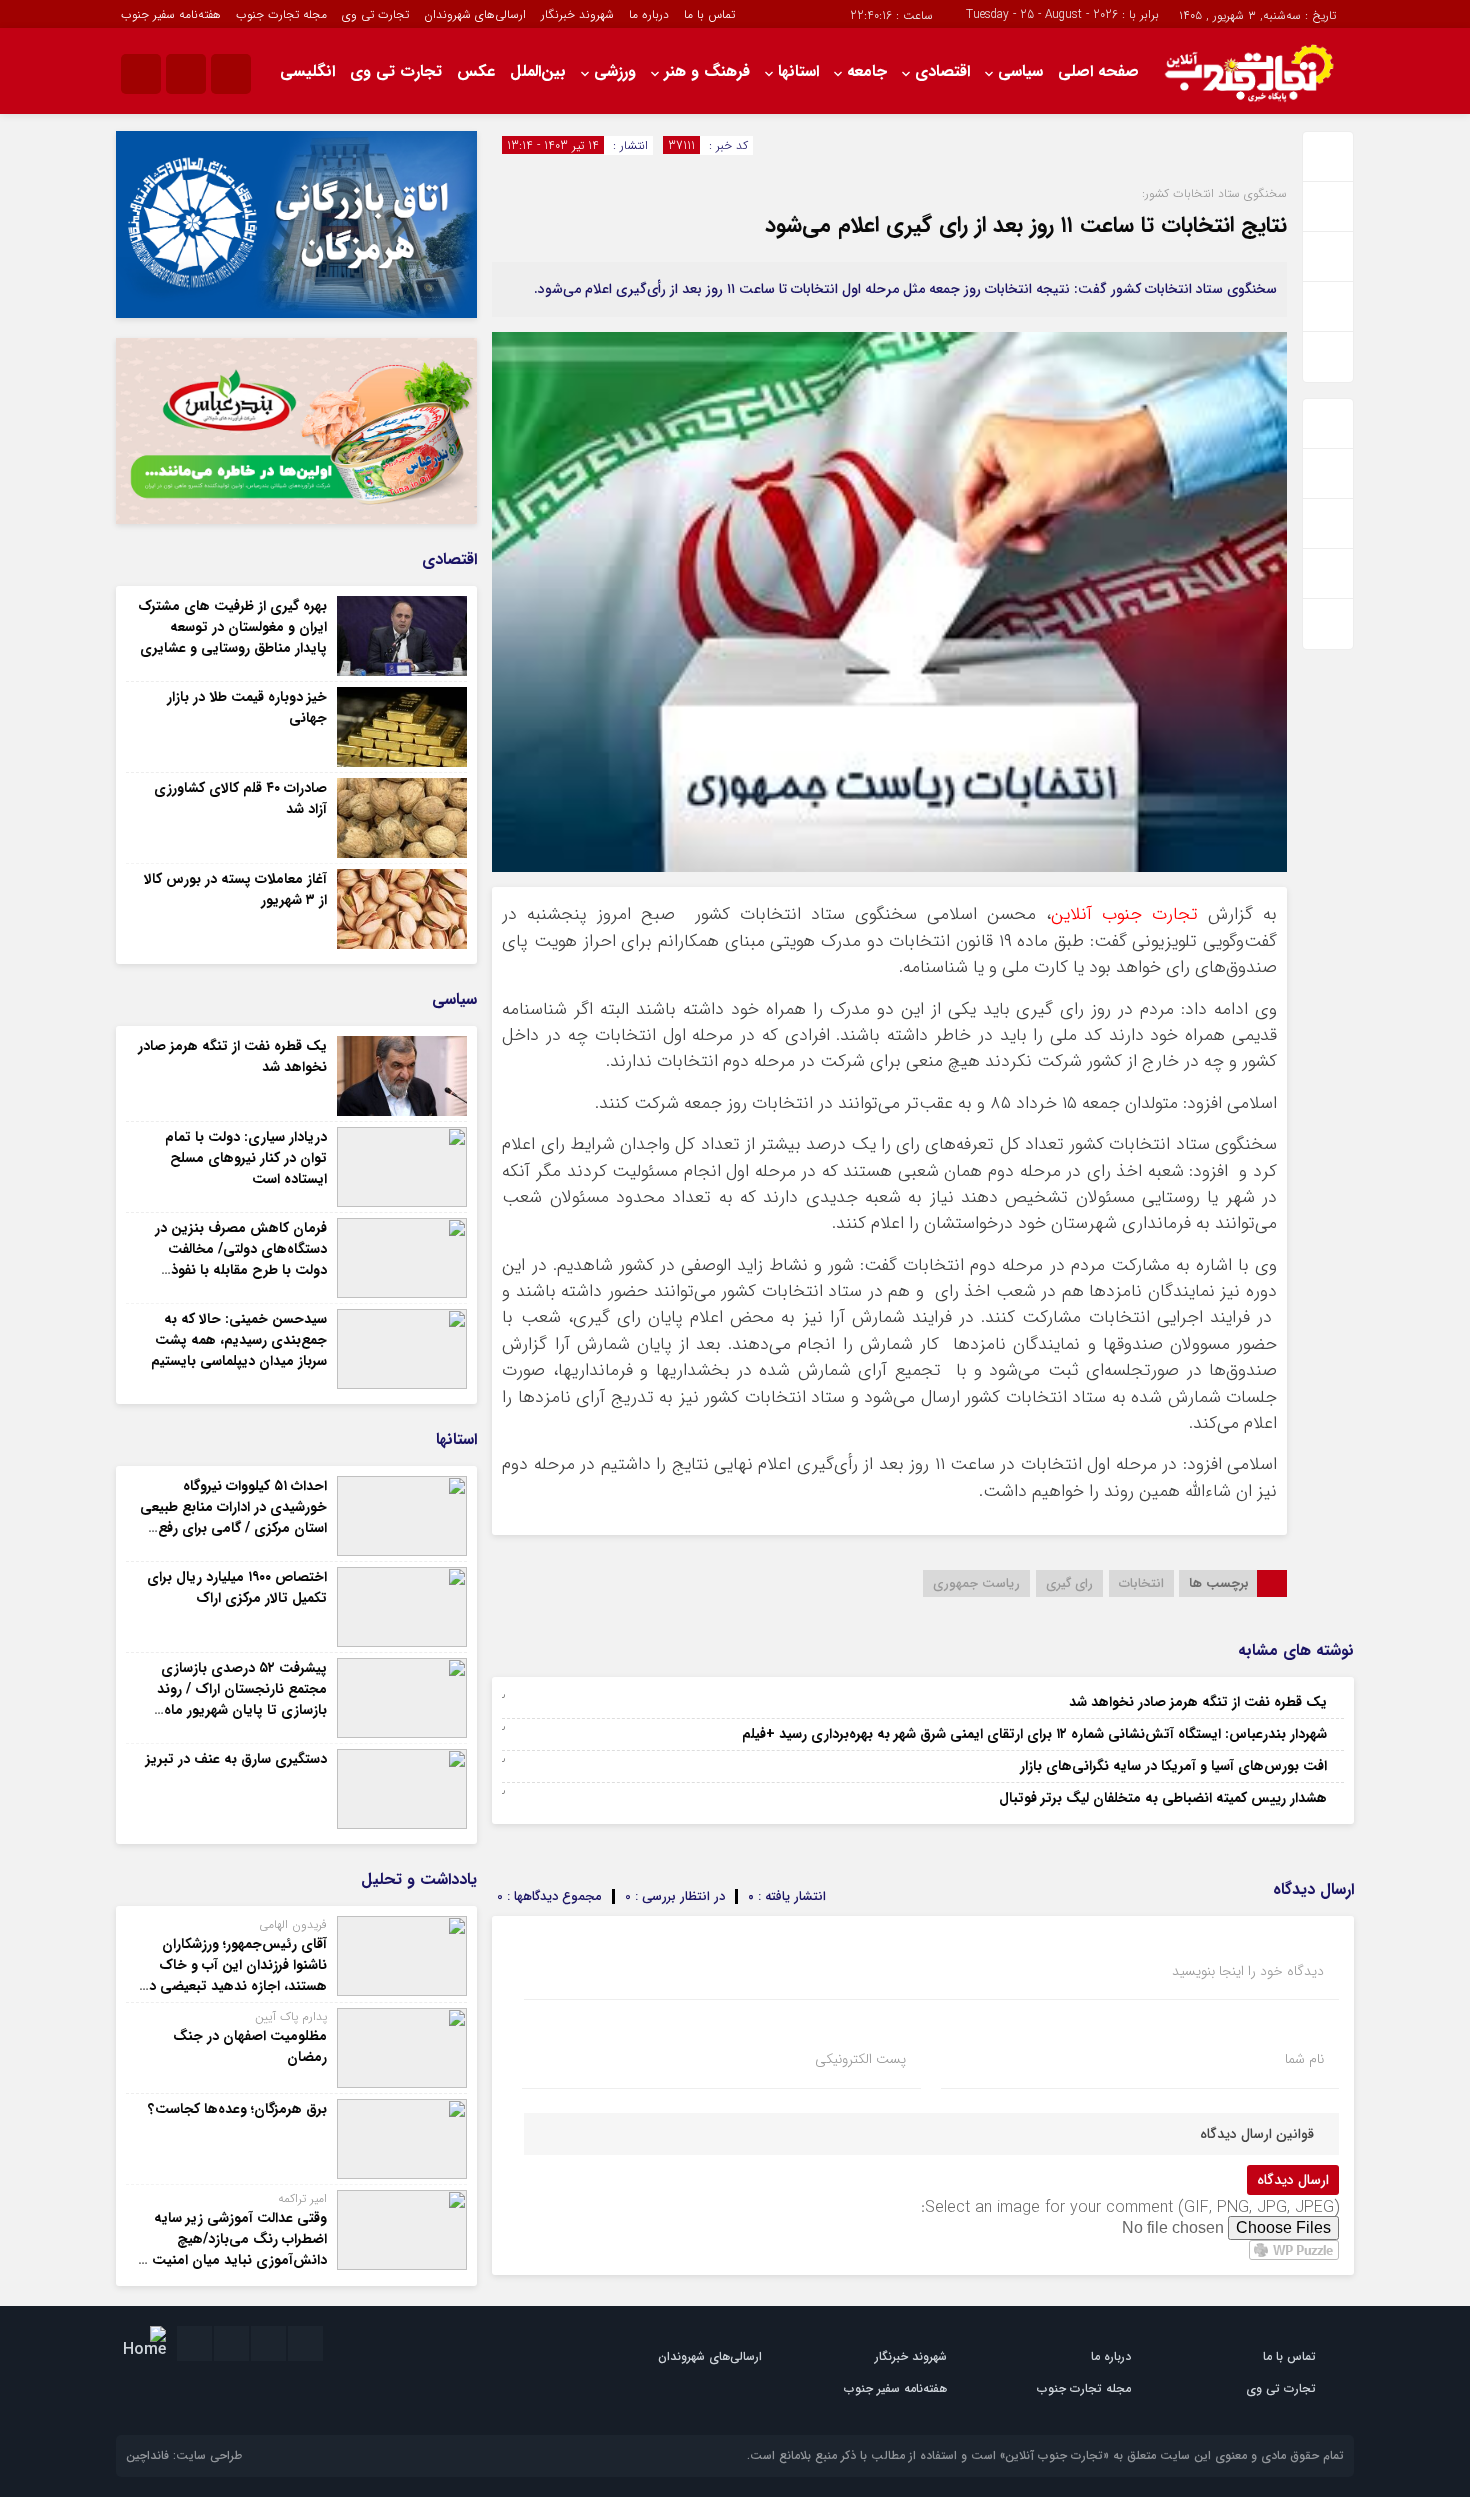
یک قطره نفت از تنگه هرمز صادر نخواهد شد (1198, 1702)
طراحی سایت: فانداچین (184, 2455)
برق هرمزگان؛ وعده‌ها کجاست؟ (237, 2109)
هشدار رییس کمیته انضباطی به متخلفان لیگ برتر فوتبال (1163, 1798)
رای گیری (1069, 1583)
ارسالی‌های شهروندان (475, 14)
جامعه (867, 71)
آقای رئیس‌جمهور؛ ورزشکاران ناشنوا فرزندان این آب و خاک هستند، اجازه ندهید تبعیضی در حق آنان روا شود (235, 1975)
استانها (798, 71)
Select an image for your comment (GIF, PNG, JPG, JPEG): (1130, 2207)
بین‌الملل (538, 71)
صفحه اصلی (1098, 71)
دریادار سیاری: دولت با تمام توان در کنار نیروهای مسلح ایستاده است (246, 1158)
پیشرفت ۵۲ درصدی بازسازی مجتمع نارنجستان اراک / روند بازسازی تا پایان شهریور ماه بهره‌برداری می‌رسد (242, 1699)
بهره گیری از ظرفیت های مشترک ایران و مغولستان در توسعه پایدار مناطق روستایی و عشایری (232, 627)
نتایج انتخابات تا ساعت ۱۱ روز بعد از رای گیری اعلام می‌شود (1026, 225)
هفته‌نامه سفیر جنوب (171, 14)
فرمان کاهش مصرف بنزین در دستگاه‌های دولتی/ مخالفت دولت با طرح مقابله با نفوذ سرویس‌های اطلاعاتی (241, 1259)
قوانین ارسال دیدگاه (1257, 2134)
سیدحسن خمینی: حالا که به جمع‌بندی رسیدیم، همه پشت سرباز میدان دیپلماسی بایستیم (239, 1340)
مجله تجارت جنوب (281, 14)
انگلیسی (307, 71)
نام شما (1304, 2059)
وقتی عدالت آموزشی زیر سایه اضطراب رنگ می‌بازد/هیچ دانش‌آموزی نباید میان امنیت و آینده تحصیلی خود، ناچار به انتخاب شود (234, 2260)
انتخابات (1141, 1583)
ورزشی (615, 71)
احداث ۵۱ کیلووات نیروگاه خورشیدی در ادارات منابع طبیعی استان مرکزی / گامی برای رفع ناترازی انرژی (233, 1517)
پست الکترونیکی (860, 2059)
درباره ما (649, 14)
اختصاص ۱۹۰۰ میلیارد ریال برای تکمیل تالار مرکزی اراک (237, 1587)
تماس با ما (709, 14)
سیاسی (1020, 71)
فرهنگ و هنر (707, 71)
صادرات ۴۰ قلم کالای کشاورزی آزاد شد (240, 798)
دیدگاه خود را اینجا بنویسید (1248, 1971)
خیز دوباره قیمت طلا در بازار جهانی (247, 707)
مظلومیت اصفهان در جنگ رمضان (250, 2046)
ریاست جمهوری (976, 1583)
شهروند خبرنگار (577, 14)
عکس (476, 71)
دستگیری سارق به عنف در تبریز (236, 1759)
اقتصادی (942, 71)
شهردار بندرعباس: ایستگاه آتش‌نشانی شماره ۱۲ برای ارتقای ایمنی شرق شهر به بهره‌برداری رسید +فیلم (1034, 1734)
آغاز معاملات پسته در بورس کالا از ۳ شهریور (235, 889)
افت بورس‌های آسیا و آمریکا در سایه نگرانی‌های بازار (1173, 1766)
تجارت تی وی (375, 14)
